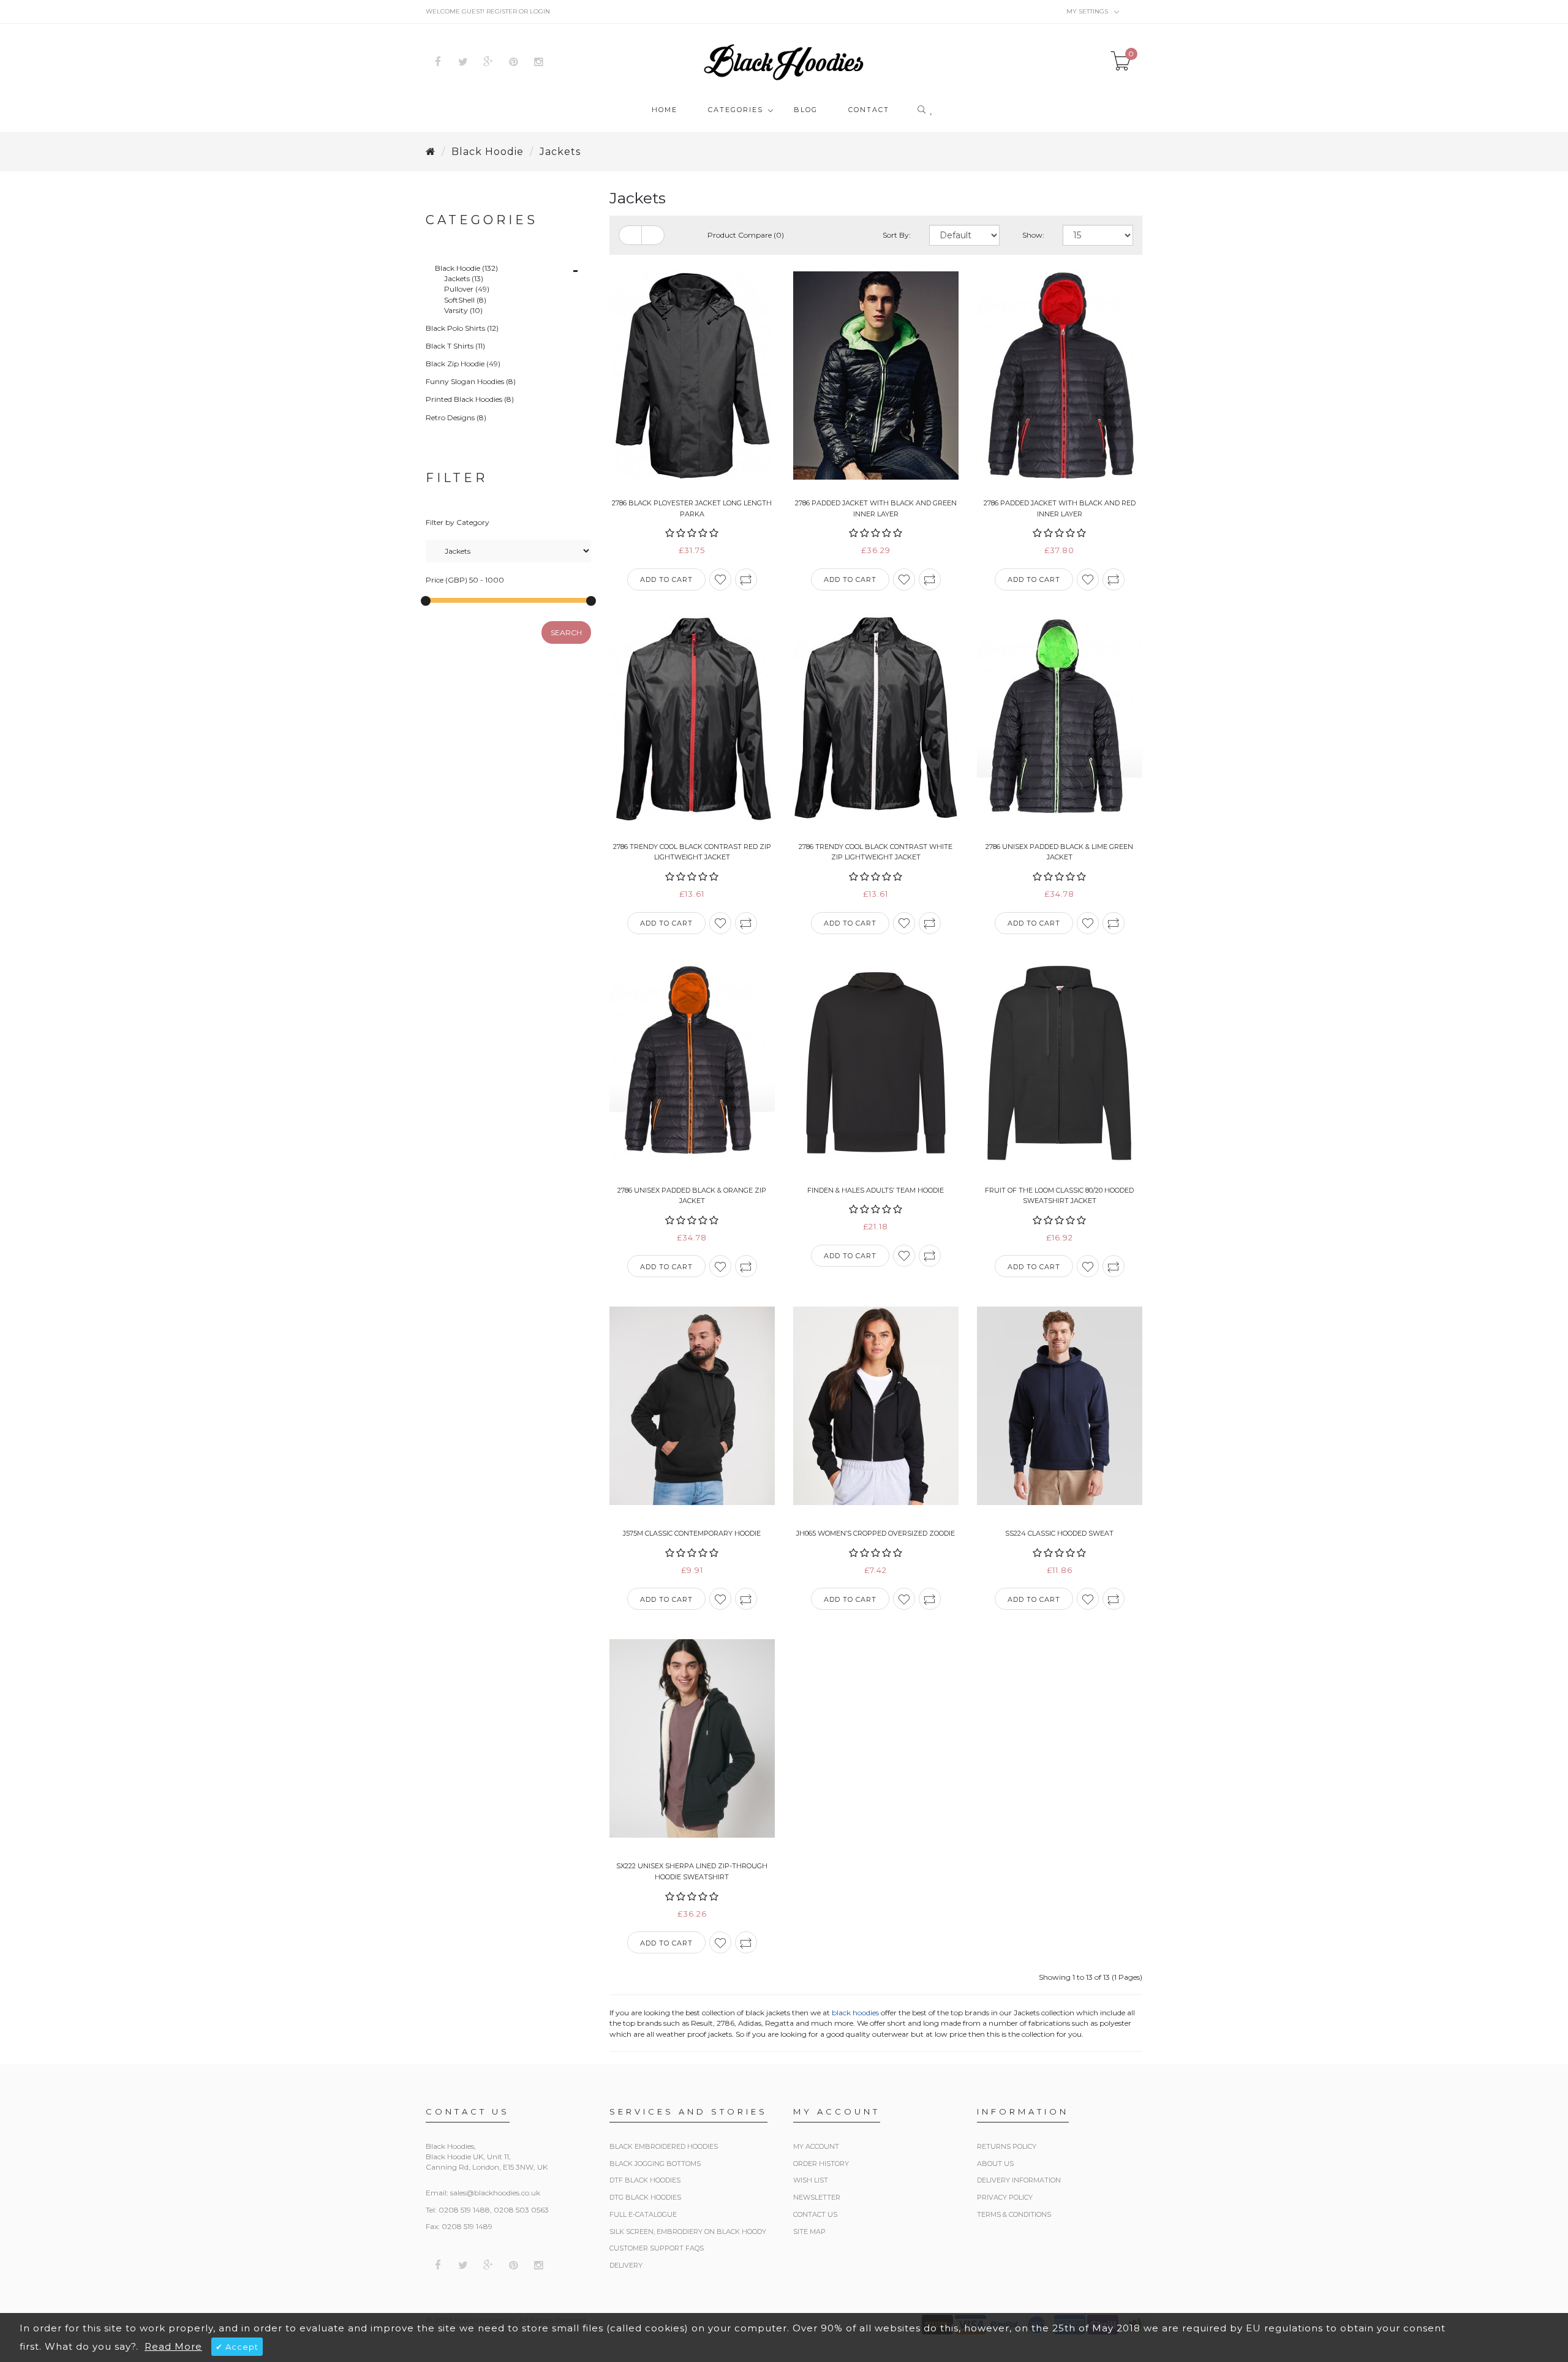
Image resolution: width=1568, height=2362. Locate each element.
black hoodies (855, 2013)
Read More (173, 2346)
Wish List (811, 2180)
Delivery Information (1019, 2180)
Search (566, 632)
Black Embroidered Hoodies (664, 2146)
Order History (821, 2164)
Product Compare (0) (746, 235)
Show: (1033, 235)
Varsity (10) (463, 310)
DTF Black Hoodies (645, 2180)
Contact (869, 110)
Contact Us (815, 2214)
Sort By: (897, 235)
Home (665, 110)
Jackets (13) (464, 278)
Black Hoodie (488, 152)
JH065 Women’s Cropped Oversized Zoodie (876, 1533)
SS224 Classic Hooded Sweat (1059, 1533)
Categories (736, 110)
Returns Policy (1007, 2146)
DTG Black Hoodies (645, 2197)
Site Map (809, 2232)
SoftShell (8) (465, 300)
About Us (995, 2164)
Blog (806, 110)
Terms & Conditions (1014, 2214)
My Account (816, 2146)
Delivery (626, 2265)
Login (540, 11)
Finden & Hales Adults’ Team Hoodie (876, 1190)
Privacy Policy (1005, 2197)
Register (502, 11)
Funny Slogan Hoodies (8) (471, 381)
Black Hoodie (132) (466, 268)
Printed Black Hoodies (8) (470, 399)
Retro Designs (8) (456, 417)
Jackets (560, 152)
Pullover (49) (467, 289)
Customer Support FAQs (657, 2248)
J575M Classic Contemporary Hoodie (692, 1533)
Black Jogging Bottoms (655, 2164)
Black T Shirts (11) (455, 346)
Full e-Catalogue (643, 2214)
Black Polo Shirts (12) (462, 328)
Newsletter (817, 2197)
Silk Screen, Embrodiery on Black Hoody (688, 2232)
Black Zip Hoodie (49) (463, 364)
